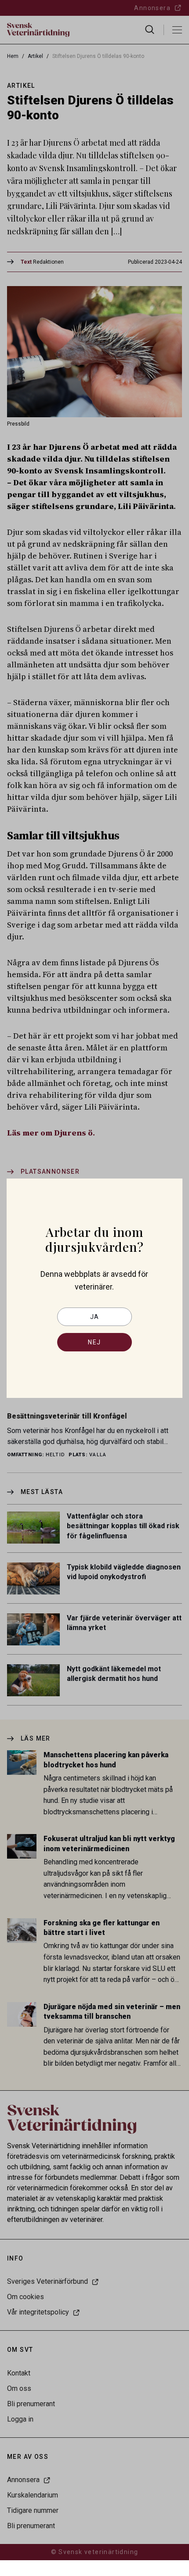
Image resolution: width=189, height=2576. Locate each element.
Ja (95, 1317)
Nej (94, 1342)
